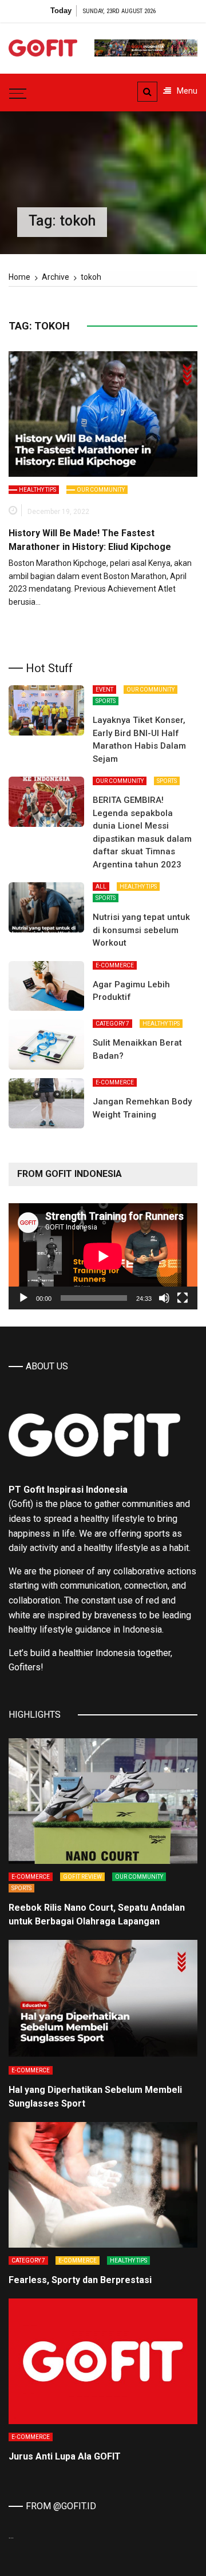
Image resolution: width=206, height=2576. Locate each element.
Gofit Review (82, 1877)
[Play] (23, 1298)
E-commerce (115, 965)
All (101, 887)
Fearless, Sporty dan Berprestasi (80, 2280)
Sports (106, 701)
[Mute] (164, 1298)
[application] (103, 1256)
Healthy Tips (37, 490)
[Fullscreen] (183, 1298)
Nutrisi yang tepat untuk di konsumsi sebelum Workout (141, 930)
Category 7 (112, 1024)
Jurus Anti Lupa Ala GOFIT (65, 2456)
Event (104, 690)
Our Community (101, 490)
